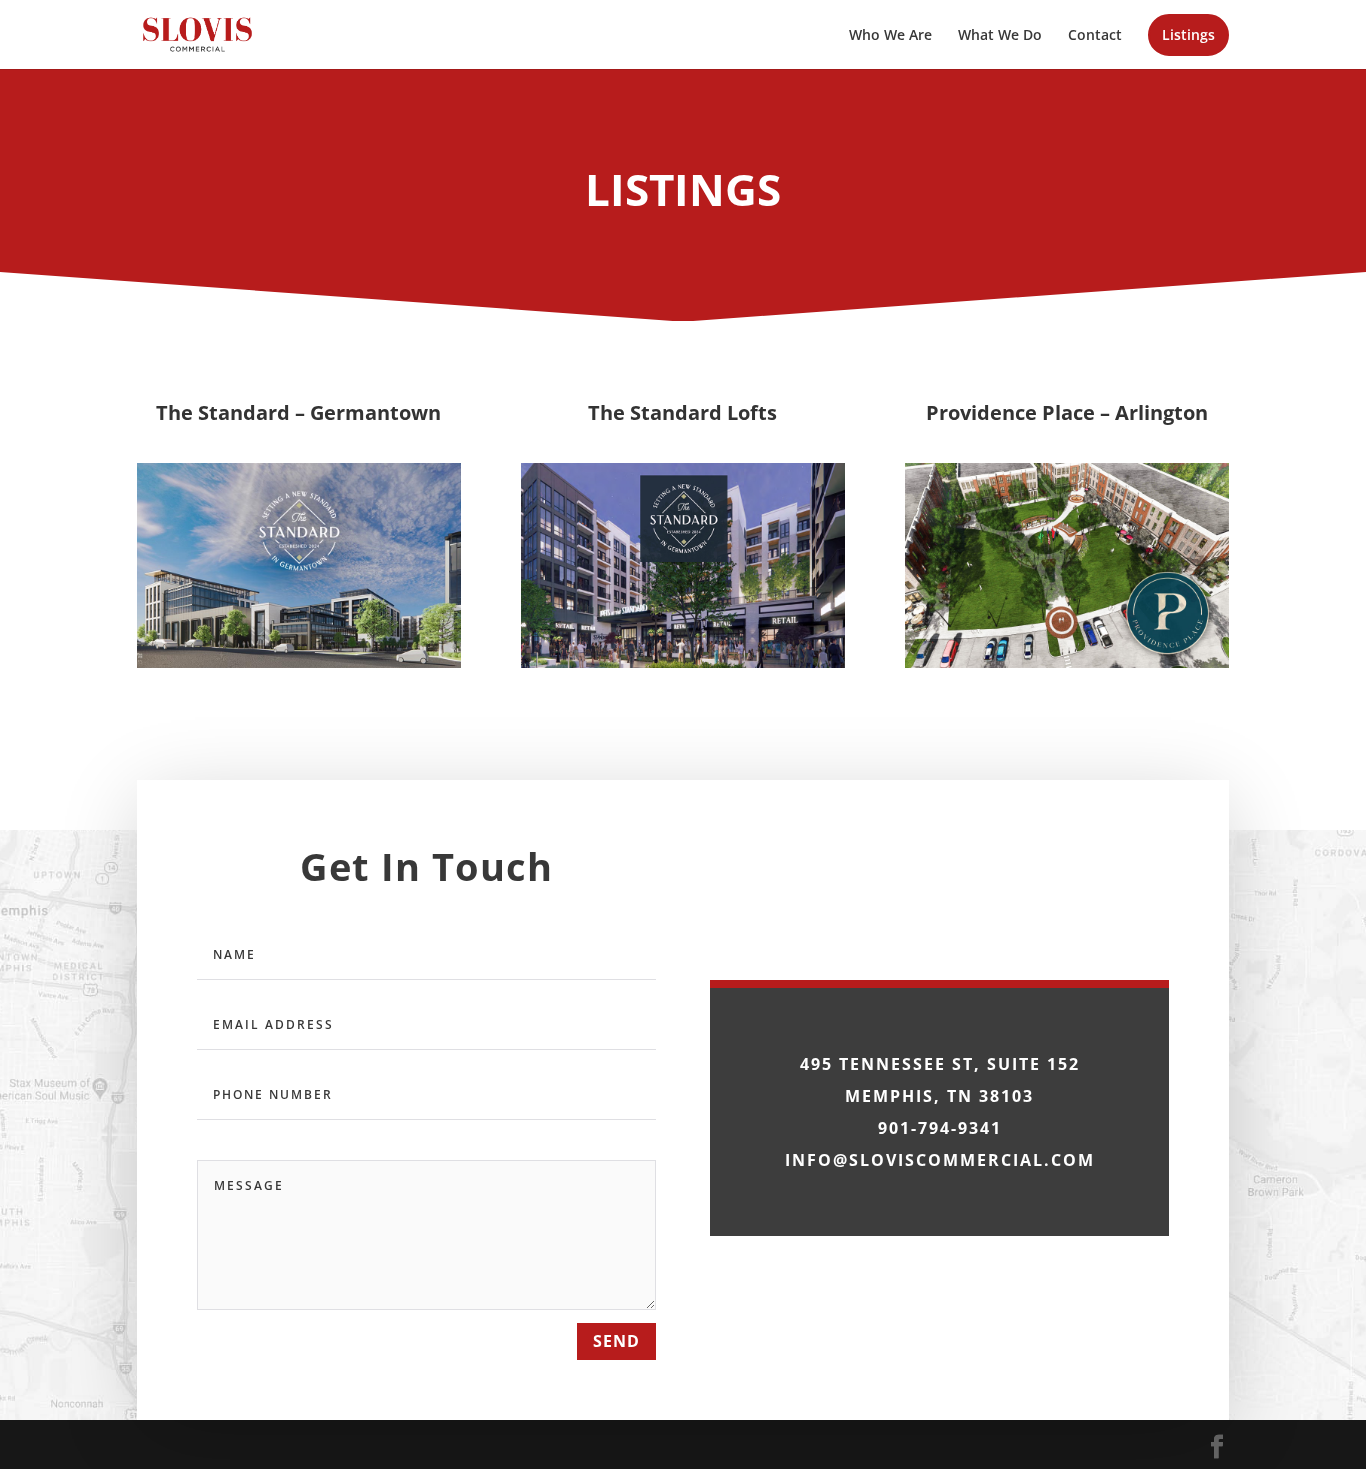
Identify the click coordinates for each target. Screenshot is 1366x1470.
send (616, 1341)
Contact (1095, 36)
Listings (1188, 36)
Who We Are (890, 36)
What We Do (1000, 36)
